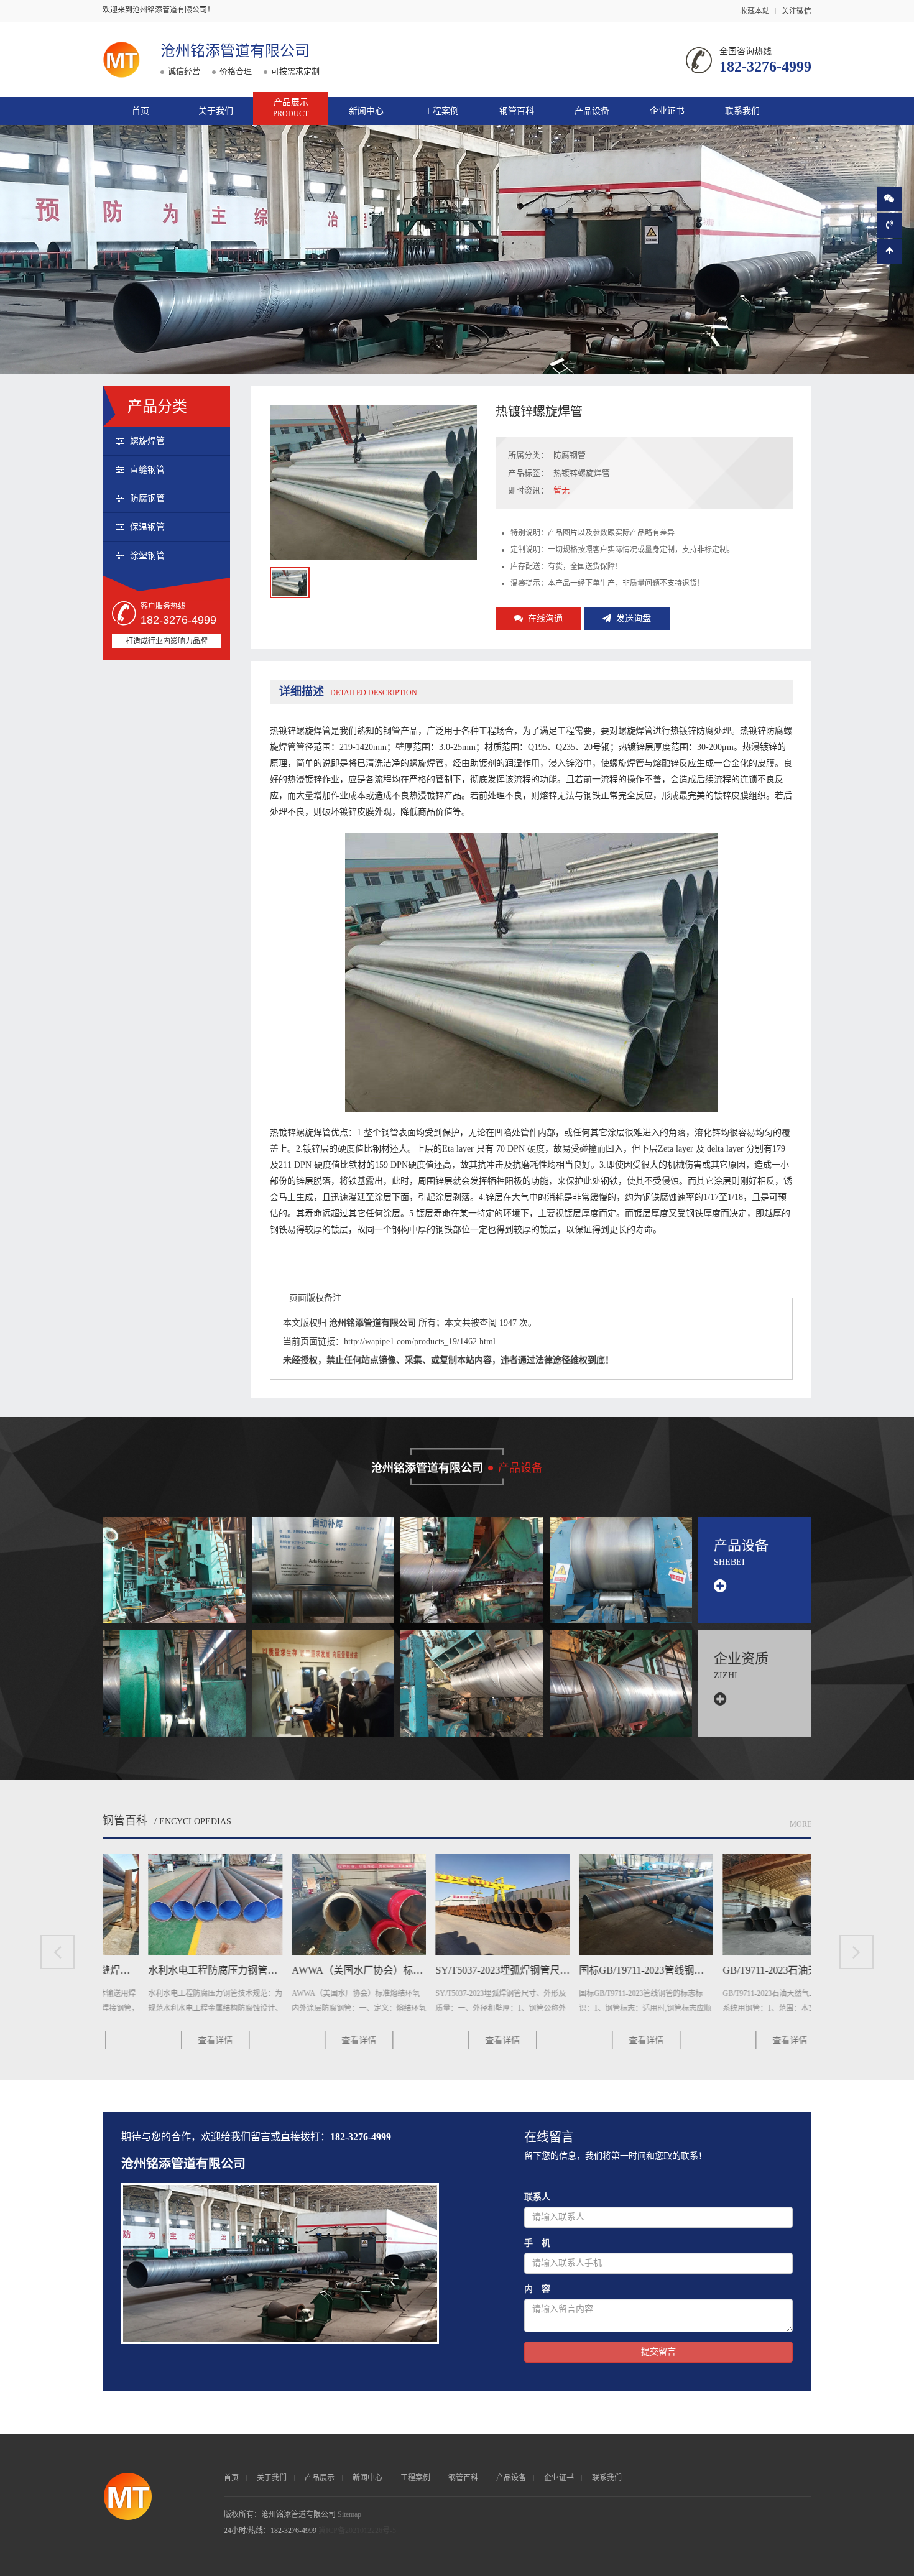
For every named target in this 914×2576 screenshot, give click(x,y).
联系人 (537, 2197)
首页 (141, 111)
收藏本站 (755, 11)
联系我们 (742, 111)
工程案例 (441, 111)
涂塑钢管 (147, 556)
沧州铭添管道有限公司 (235, 51)
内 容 (537, 2289)
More (801, 1824)
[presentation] (58, 1952)
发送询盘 (634, 618)
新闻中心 (366, 111)
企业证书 (667, 111)
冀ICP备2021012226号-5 (357, 2531)
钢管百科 (517, 111)
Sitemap (349, 2514)
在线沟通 (545, 618)
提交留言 (658, 2352)
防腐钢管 (147, 498)
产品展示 (291, 108)
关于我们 (216, 111)
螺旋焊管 (147, 441)
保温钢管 (147, 527)
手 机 (537, 2243)
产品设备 (592, 111)
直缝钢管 (147, 470)
